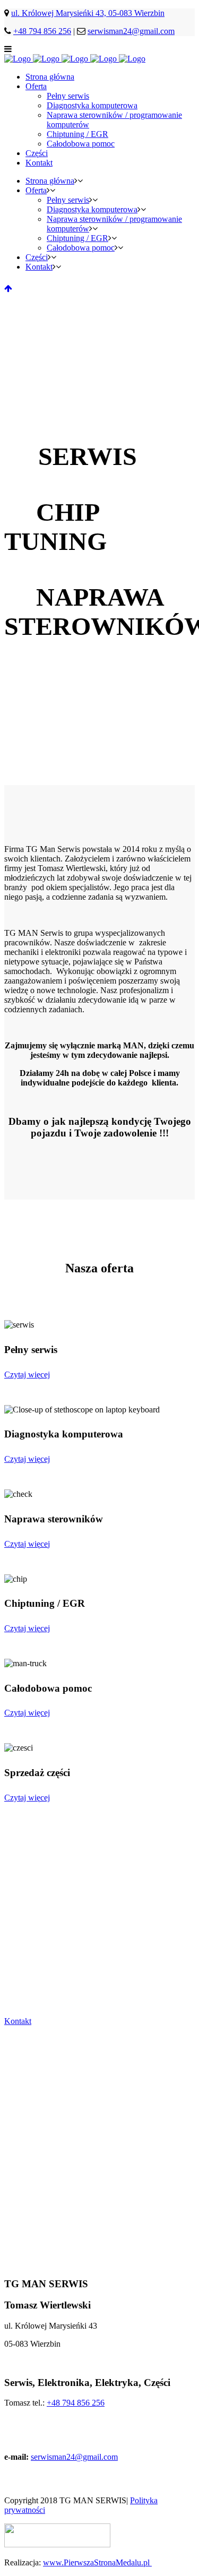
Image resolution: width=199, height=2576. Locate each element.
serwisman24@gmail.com (131, 31)
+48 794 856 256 (42, 31)
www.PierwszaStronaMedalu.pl (97, 2562)
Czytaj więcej (27, 1375)
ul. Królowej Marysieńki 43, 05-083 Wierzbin (88, 13)
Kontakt (18, 2021)
